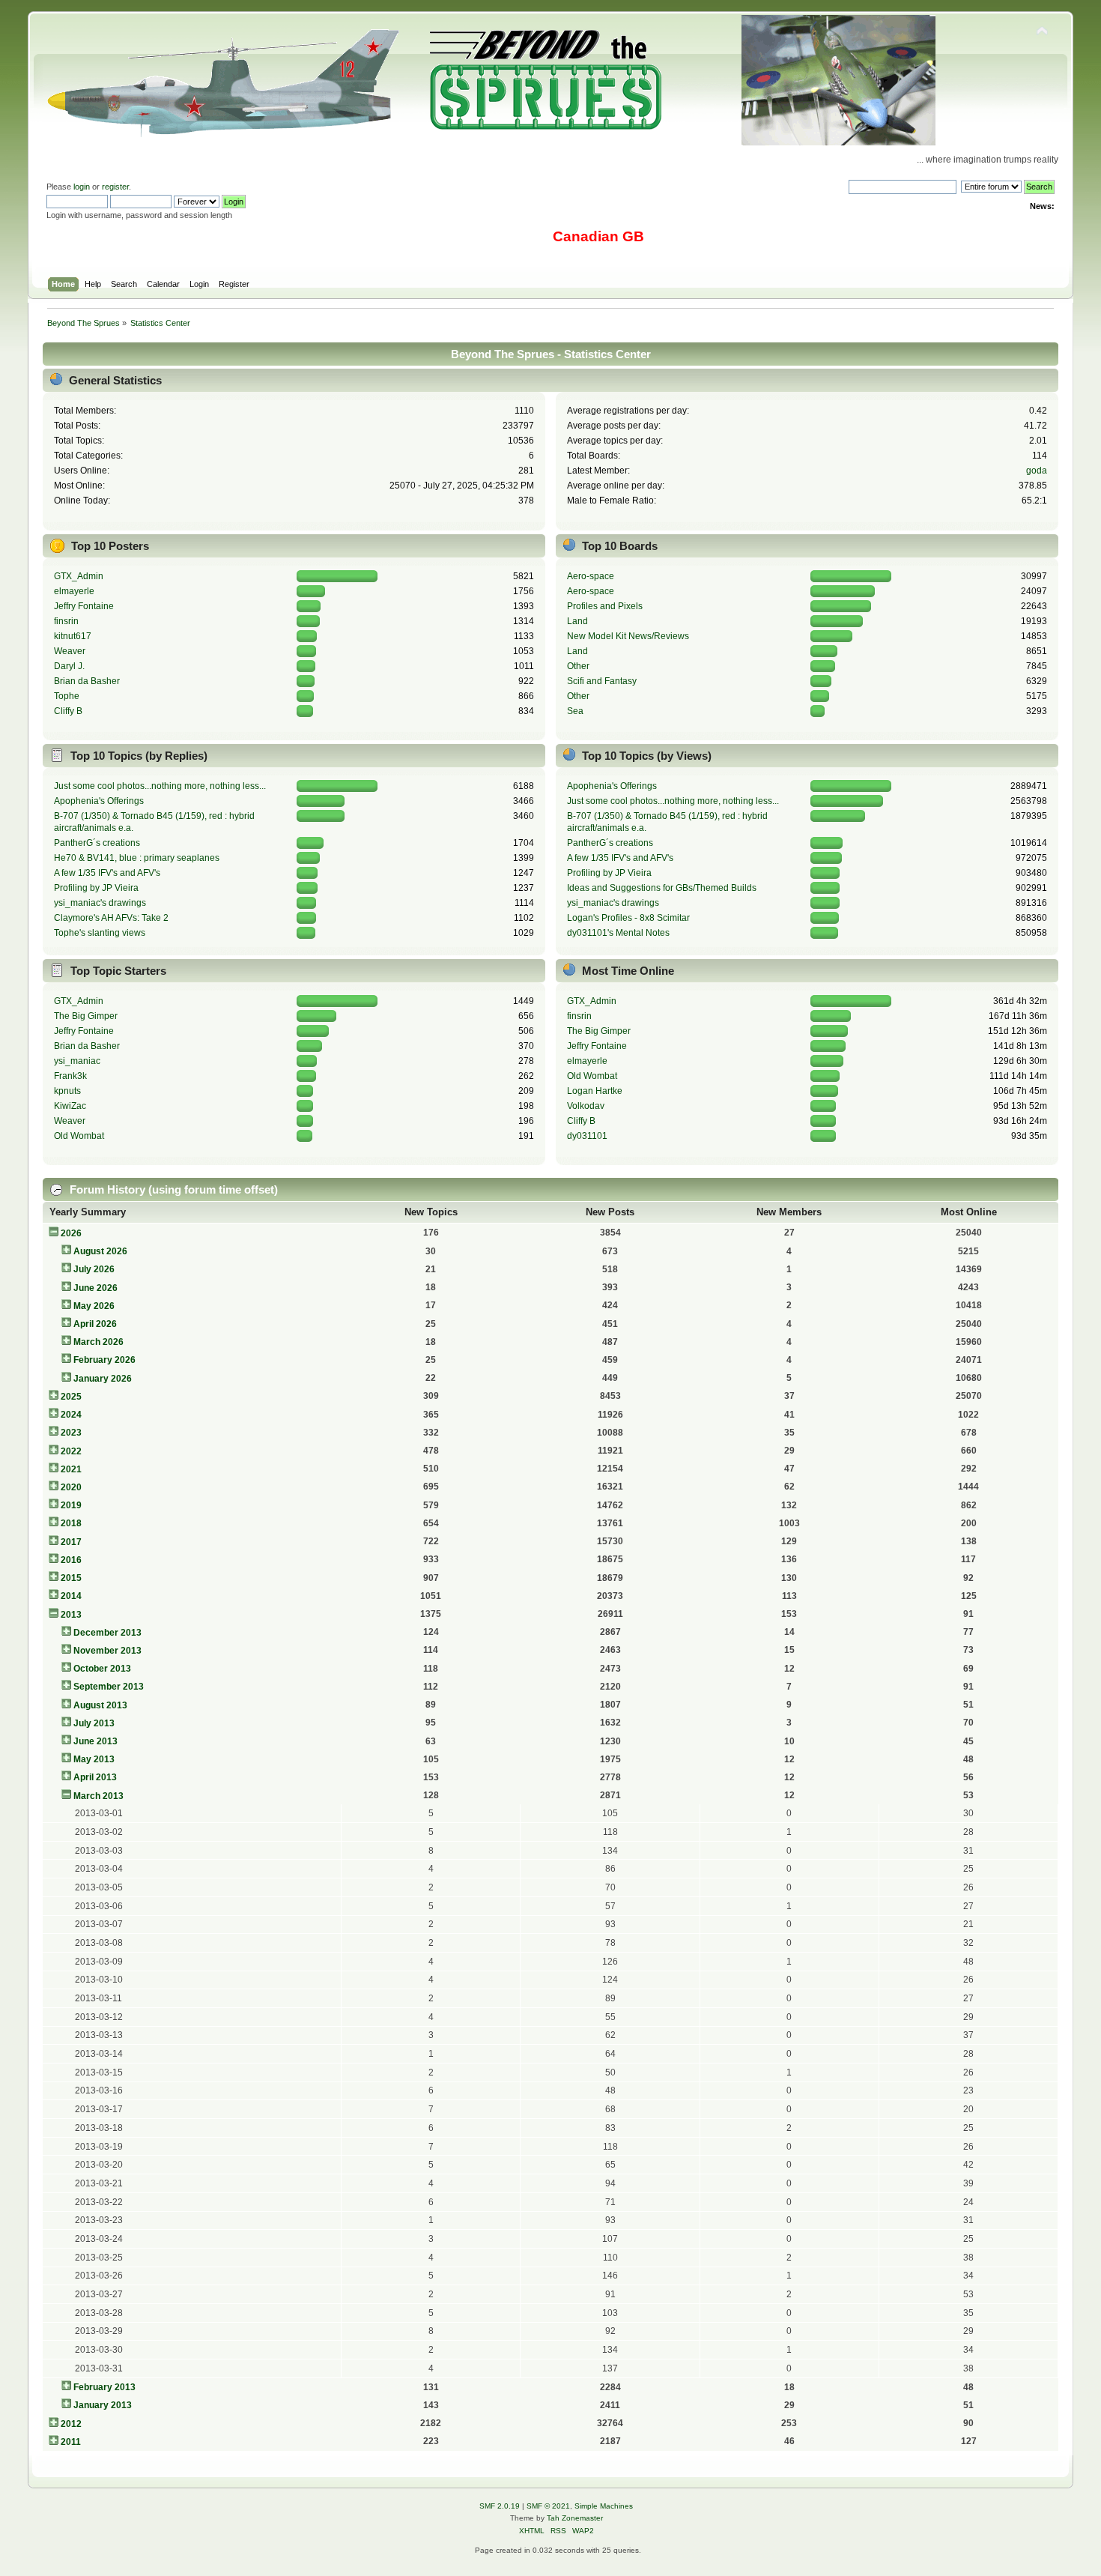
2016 (71, 1560)
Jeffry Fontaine (84, 606)
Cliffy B (68, 711)
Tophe (67, 696)
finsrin (66, 621)
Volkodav (586, 1106)
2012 (71, 2424)
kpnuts (67, 1091)
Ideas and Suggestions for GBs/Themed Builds (662, 888)
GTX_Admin (79, 576)
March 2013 (98, 1796)
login (82, 187)
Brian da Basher (87, 681)
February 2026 (104, 1360)
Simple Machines (604, 2506)
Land (577, 621)
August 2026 (100, 1251)
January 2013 (103, 2405)
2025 (71, 1397)
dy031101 (587, 1136)
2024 (71, 1415)
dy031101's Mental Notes (618, 933)
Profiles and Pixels (605, 606)
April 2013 (95, 1777)
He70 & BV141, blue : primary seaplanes (137, 858)
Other (578, 666)
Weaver (70, 651)
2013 (71, 1615)
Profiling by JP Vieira (96, 888)
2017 (71, 1542)
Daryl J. (69, 666)
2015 (71, 1578)
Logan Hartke (595, 1091)
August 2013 (100, 1705)
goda (1037, 471)
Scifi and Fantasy (602, 681)
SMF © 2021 (548, 2506)
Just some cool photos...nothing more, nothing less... (160, 786)
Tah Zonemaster (575, 2518)
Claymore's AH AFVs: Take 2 (111, 918)
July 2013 (94, 1723)
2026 (71, 1233)
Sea (575, 711)
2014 (71, 1596)
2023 (71, 1433)
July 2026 (94, 1269)
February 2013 (104, 2387)
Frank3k (70, 1076)
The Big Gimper (86, 1016)
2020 (71, 1487)
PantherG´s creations (97, 843)
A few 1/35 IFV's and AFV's (107, 873)
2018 (71, 1523)
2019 (71, 1505)
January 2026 (103, 1379)
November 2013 (107, 1651)
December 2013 (107, 1633)
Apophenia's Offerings (99, 801)
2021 (71, 1469)
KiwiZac (70, 1106)
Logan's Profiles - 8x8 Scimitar (628, 918)
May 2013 (94, 1759)
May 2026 (94, 1306)
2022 (71, 1451)
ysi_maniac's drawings (100, 903)
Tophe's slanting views (100, 933)
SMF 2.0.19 (500, 2506)
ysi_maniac (77, 1061)
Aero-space (591, 576)
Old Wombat (79, 1136)
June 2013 (95, 1741)
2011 (71, 2442)
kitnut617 (73, 636)
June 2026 (95, 1288)
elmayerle (74, 591)
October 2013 (102, 1669)
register (115, 187)
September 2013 (109, 1687)
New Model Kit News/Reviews (628, 636)
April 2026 (95, 1324)
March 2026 (98, 1342)
